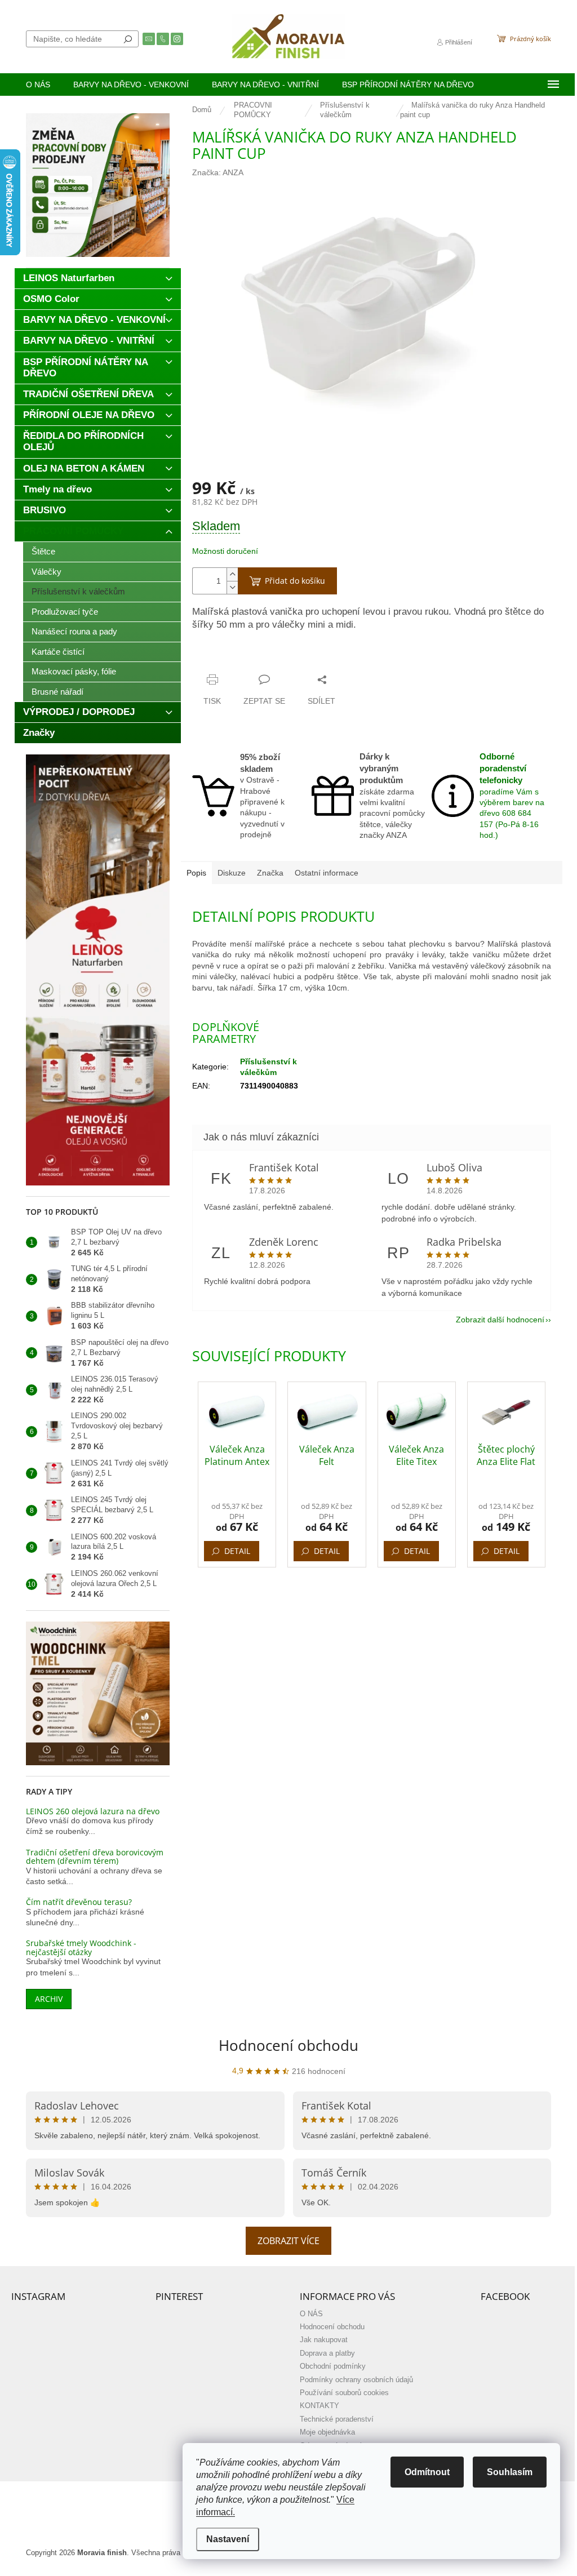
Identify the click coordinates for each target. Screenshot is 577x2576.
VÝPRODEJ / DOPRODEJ (79, 712)
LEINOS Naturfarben (69, 278)
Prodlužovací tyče (65, 612)
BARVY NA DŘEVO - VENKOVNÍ (94, 320)
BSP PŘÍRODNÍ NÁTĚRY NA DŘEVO (86, 368)
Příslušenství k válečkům (78, 591)
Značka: (218, 172)
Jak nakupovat (324, 2340)
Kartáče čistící (58, 652)
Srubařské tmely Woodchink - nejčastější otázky (81, 1947)
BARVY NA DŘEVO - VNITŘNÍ (89, 341)
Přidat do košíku (295, 581)
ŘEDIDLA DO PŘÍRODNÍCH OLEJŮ (83, 441)
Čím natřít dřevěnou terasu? (79, 1902)
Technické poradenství (337, 2419)
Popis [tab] (196, 873)
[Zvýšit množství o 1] (232, 574)
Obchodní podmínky (333, 2366)
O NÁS (311, 2314)
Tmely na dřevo (57, 489)
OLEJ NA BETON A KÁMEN (84, 468)
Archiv (49, 1999)
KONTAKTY (319, 2406)
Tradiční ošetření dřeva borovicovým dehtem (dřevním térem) (95, 1857)
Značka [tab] (270, 873)
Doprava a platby (327, 2353)
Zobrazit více (288, 2241)
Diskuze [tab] (232, 873)
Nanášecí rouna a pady (74, 631)
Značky (39, 733)
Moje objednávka (327, 2432)
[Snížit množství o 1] (232, 587)
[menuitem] (38, 85)
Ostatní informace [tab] (327, 873)
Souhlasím (510, 2472)
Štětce (43, 551)
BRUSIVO (45, 510)
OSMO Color (51, 299)
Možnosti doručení (225, 551)
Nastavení (228, 2539)
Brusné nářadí (57, 692)
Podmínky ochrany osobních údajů (356, 2380)
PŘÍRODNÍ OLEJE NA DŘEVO (89, 415)
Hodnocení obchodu (288, 2045)
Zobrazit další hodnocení (500, 1320)
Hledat (128, 39)
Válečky (46, 572)
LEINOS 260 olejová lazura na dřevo (93, 1811)
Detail (237, 1551)
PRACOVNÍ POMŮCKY (73, 531)
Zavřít (248, 658)
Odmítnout (427, 2472)
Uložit (215, 658)
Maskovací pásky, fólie (74, 671)
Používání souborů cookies (344, 2393)
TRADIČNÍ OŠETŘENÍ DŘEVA (88, 394)
